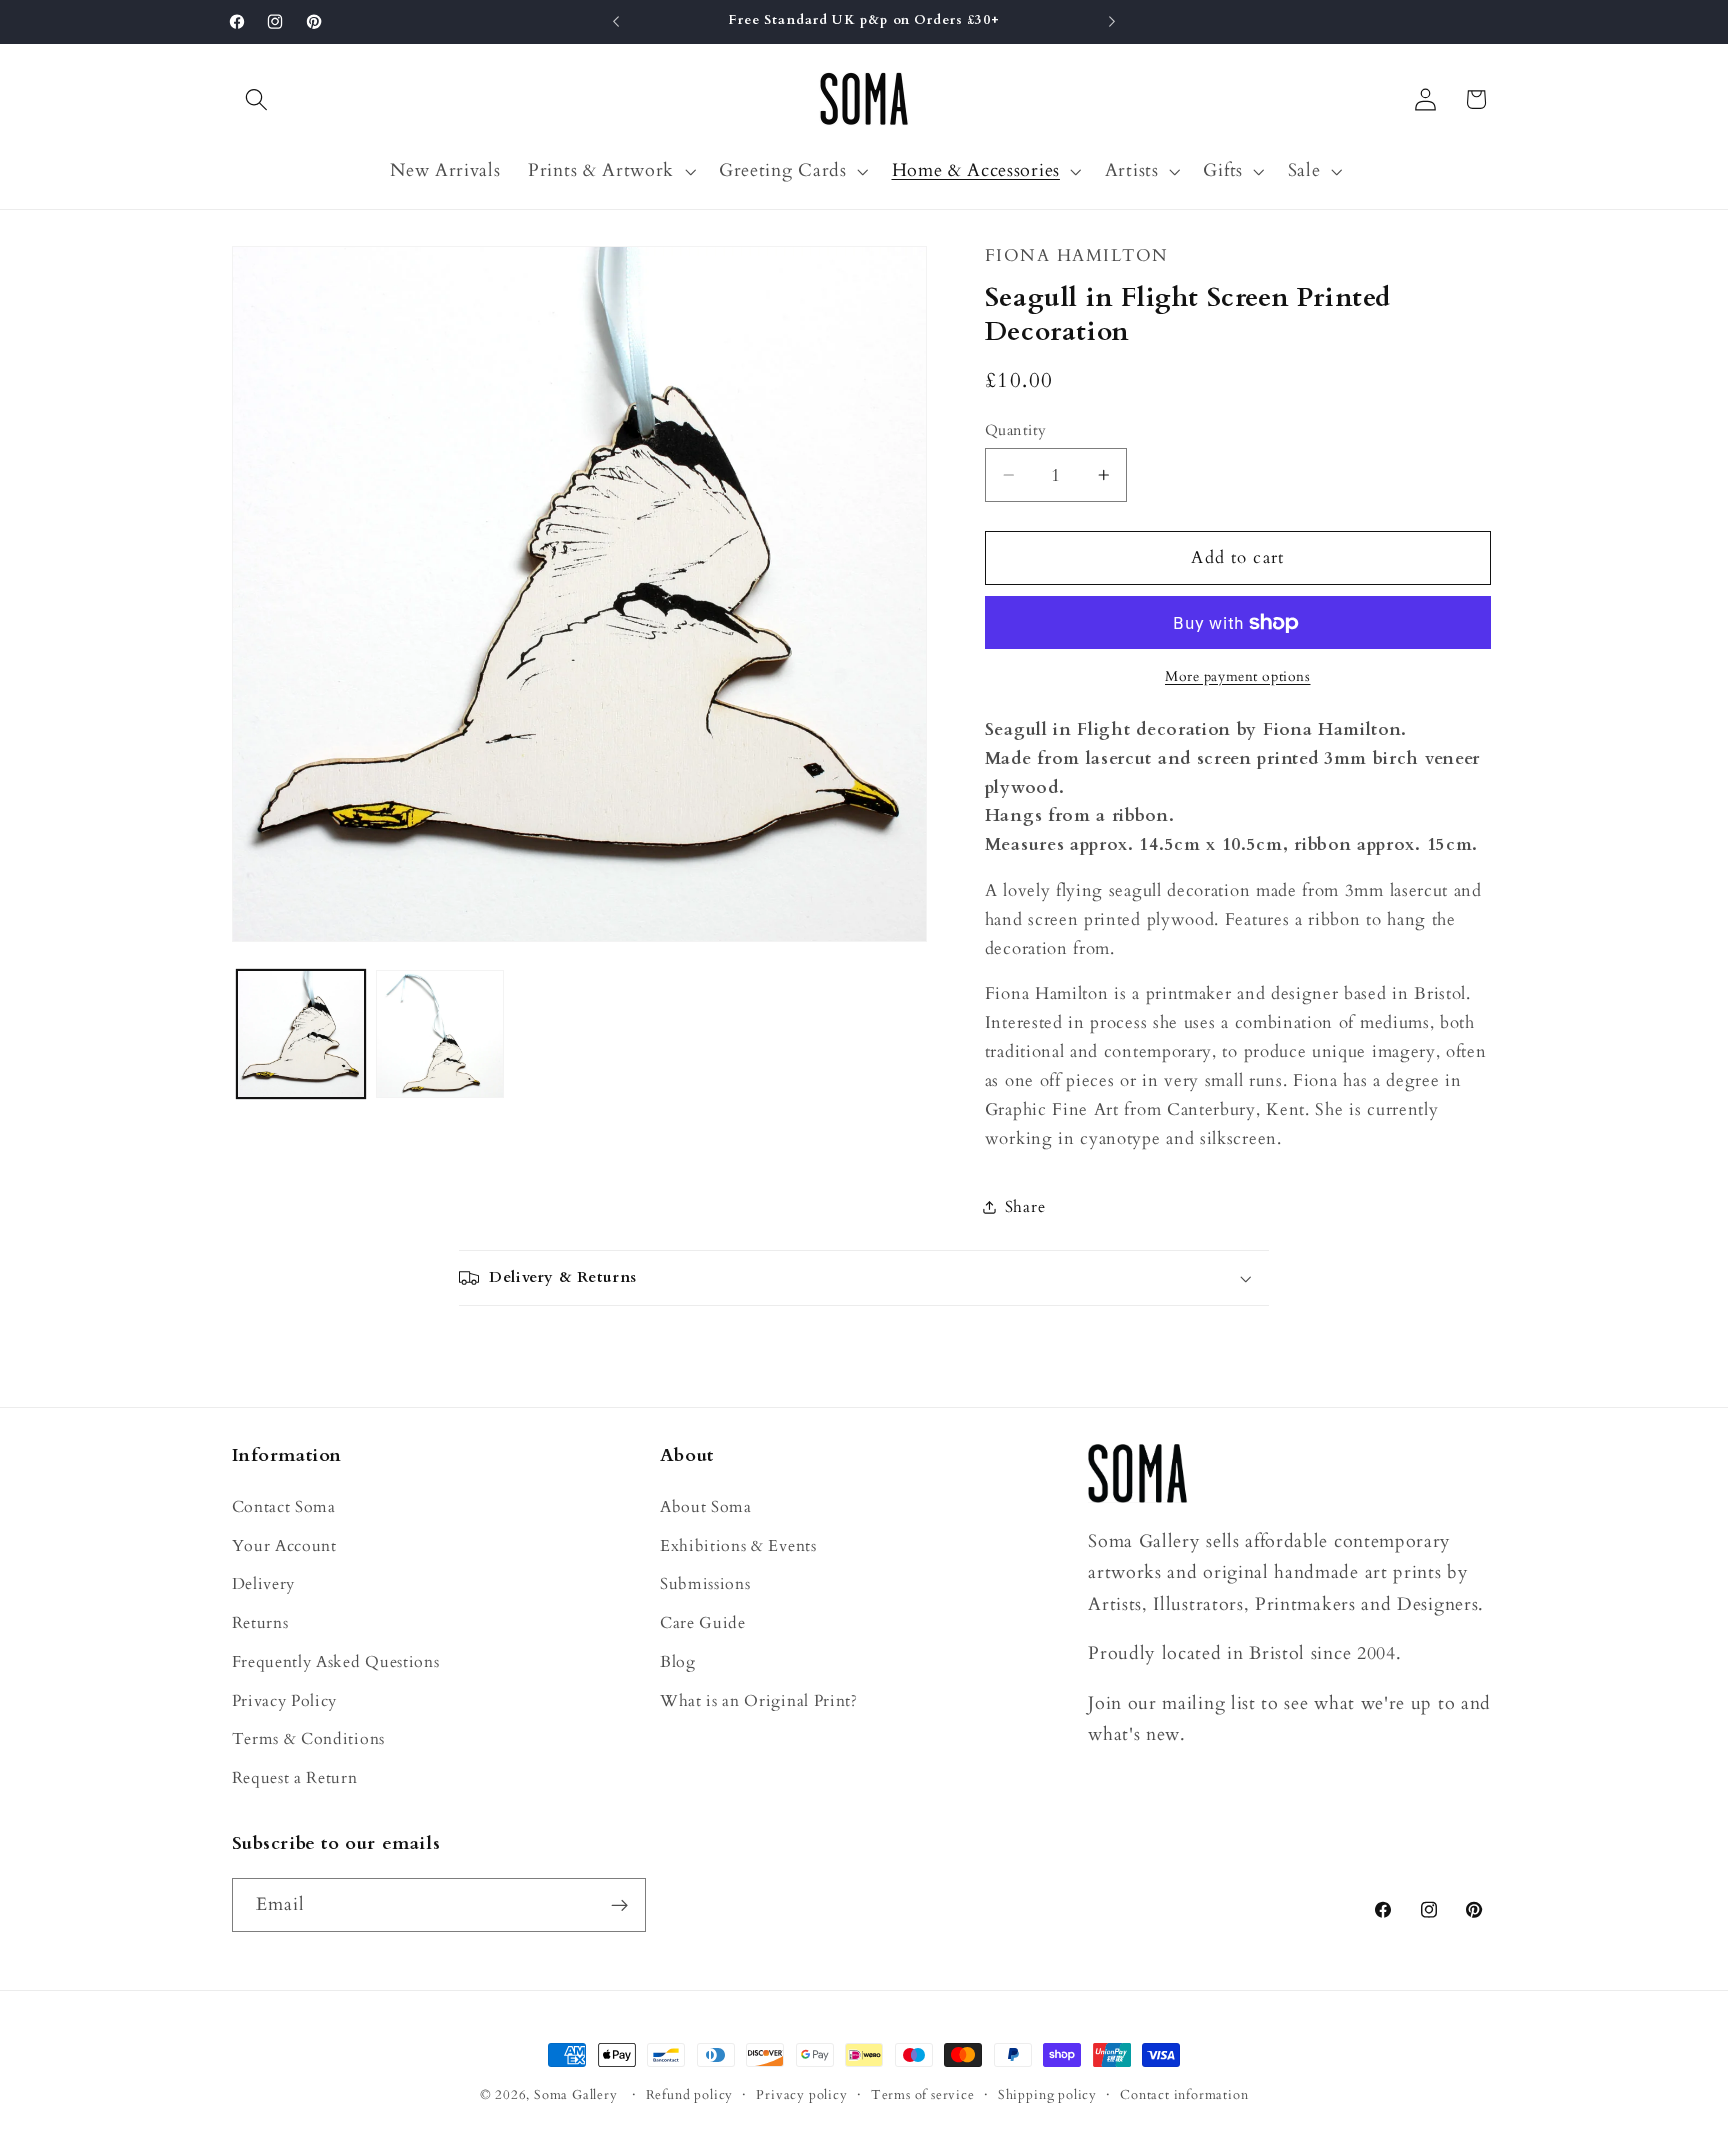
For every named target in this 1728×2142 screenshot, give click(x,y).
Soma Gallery (576, 2095)
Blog (678, 1661)
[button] (257, 99)
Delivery (264, 1584)
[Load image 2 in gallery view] (440, 1034)
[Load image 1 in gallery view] (301, 1034)
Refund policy (689, 2095)
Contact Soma (284, 1506)
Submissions (705, 1584)
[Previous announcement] (616, 22)
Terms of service (923, 2095)
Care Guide (703, 1623)
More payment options (1238, 676)
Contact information (1184, 2095)
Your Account (284, 1545)
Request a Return (295, 1778)
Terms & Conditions (308, 1739)
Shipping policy (1047, 2095)
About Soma (706, 1506)
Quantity (1016, 430)
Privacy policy (801, 2095)
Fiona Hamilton (1077, 255)
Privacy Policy (285, 1700)
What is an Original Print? (759, 1700)
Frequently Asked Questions (336, 1661)
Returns (260, 1623)
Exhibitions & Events (738, 1545)
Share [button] (1025, 1207)
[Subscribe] (619, 1906)
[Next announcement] (1112, 22)
